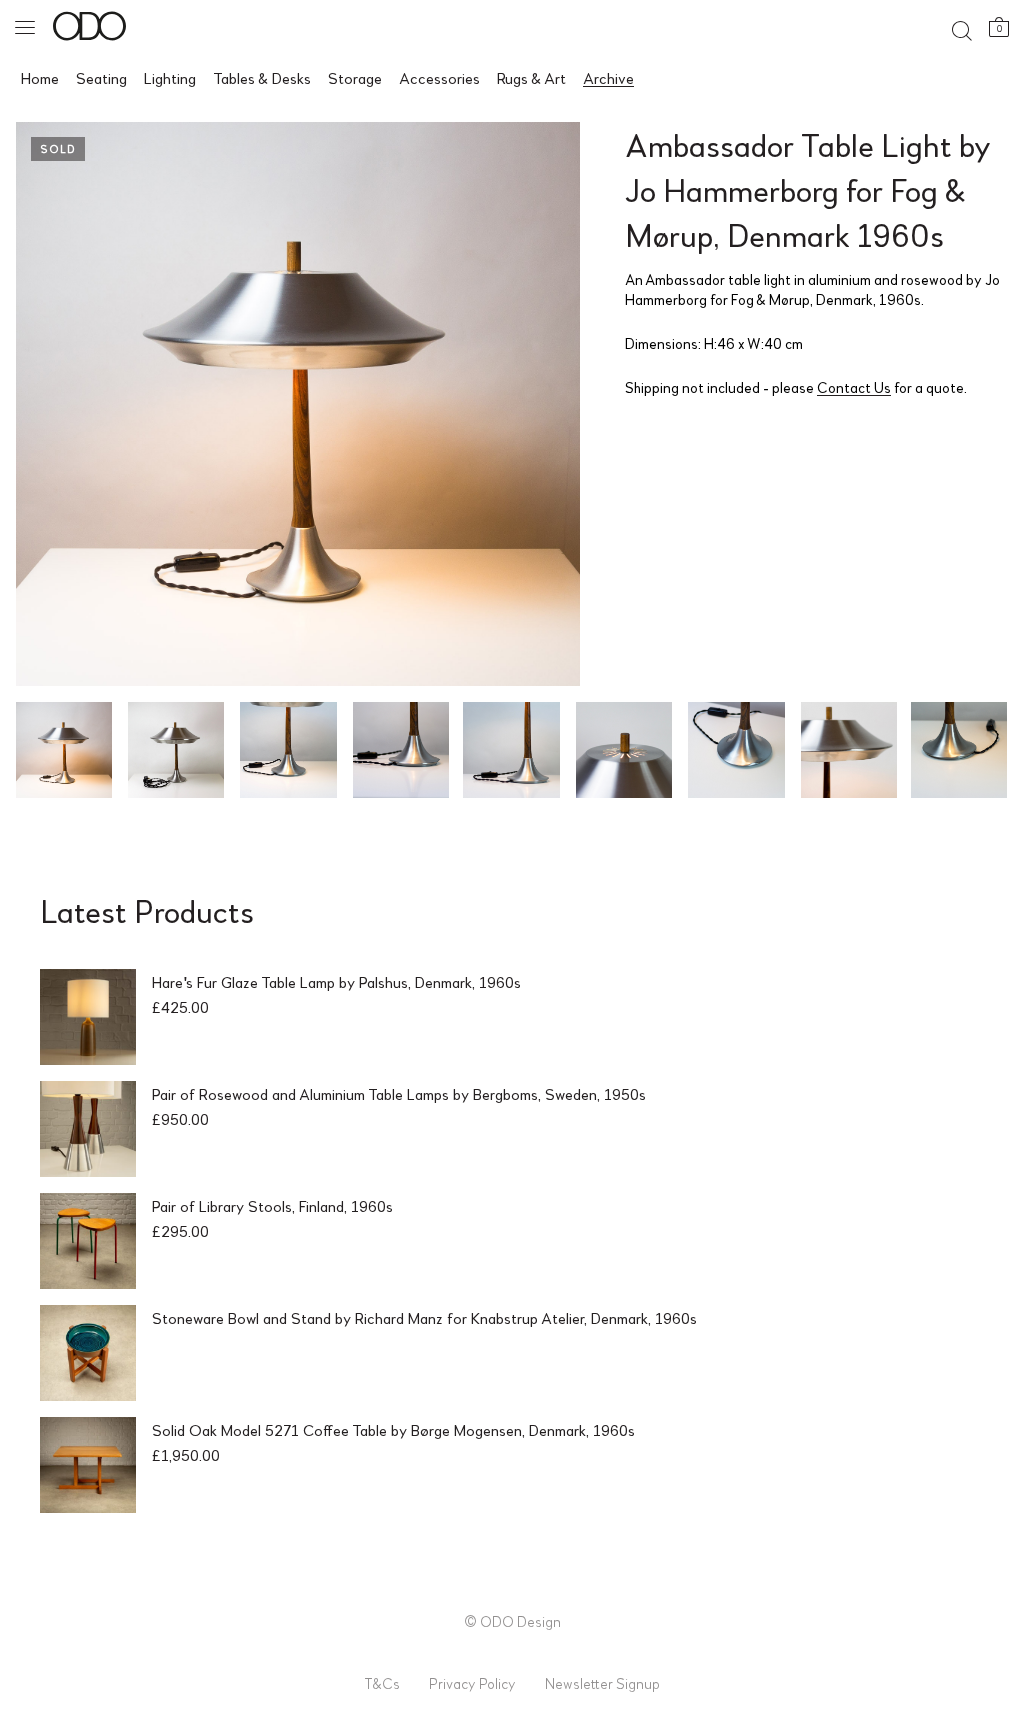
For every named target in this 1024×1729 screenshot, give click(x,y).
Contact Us (854, 387)
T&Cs (382, 1683)
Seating (101, 77)
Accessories (439, 77)
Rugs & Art (531, 77)
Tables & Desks (262, 77)
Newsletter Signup (602, 1683)
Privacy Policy (472, 1683)
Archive (608, 77)
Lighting (170, 77)
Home (40, 77)
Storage (355, 77)
